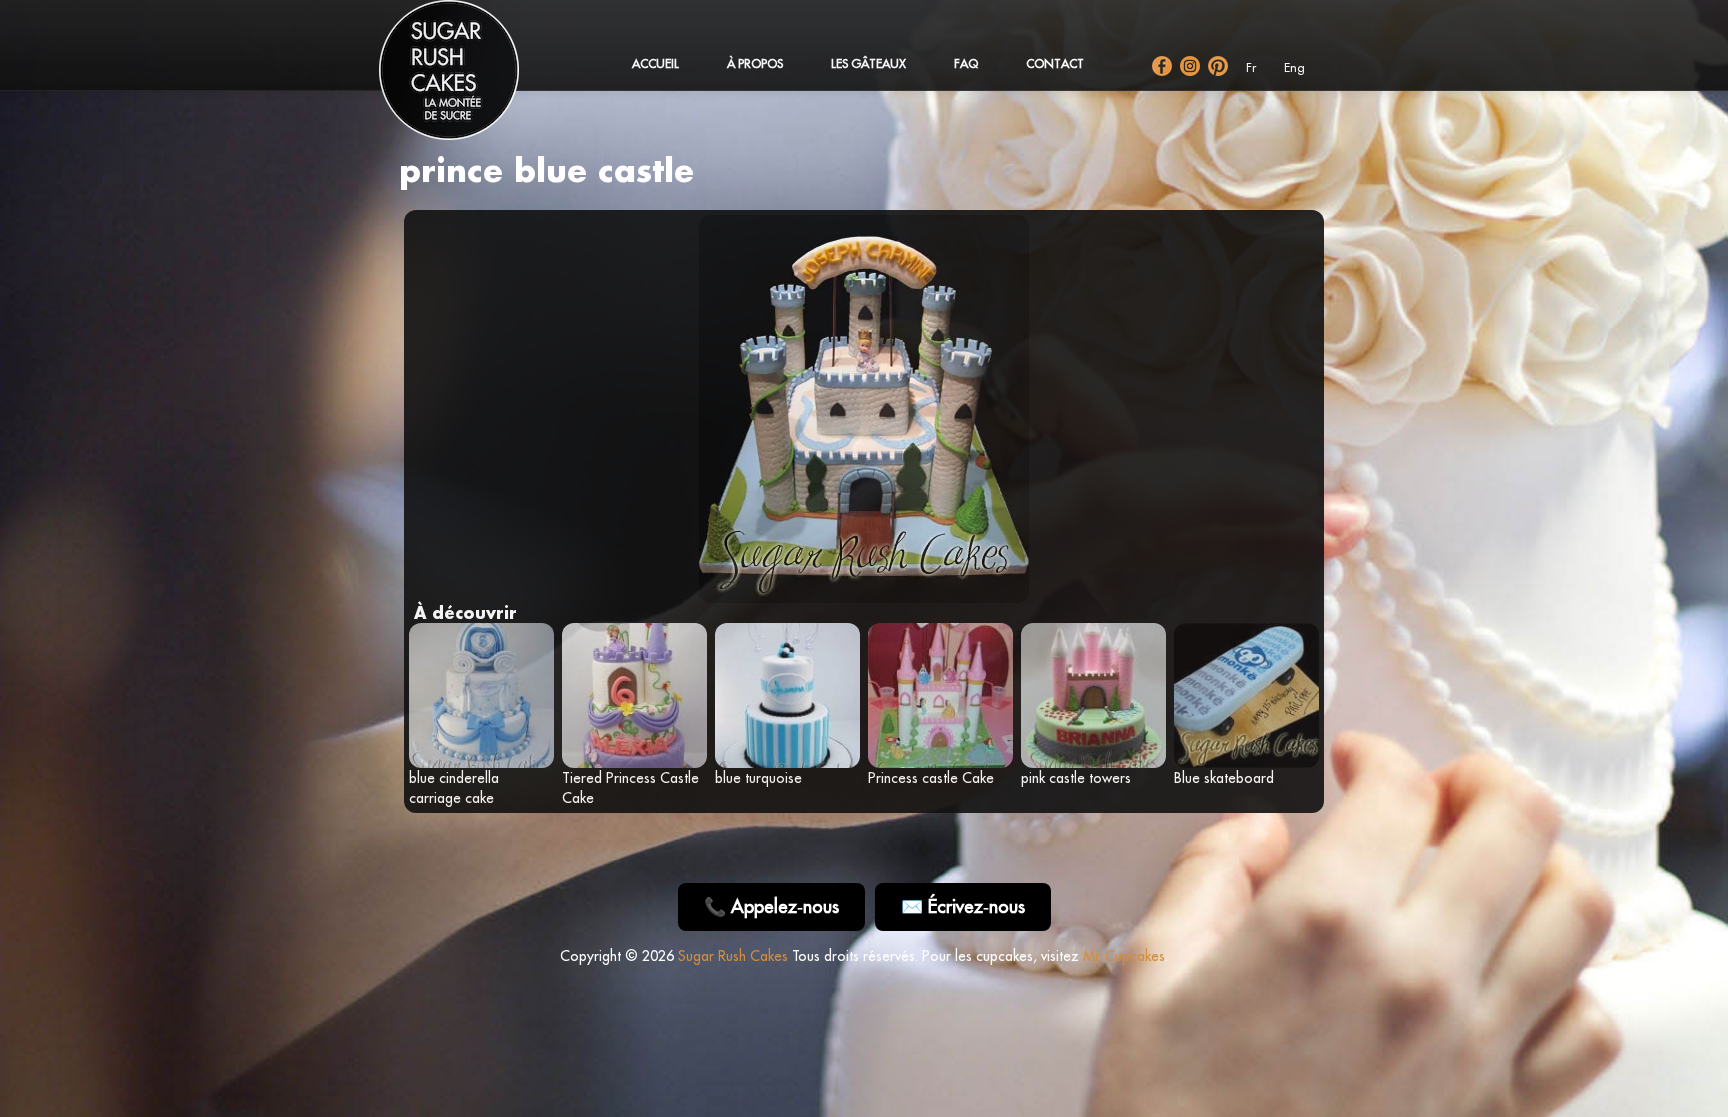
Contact (1055, 63)
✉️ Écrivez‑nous (963, 906)
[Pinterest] (1218, 66)
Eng (1294, 67)
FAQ (966, 63)
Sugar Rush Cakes (733, 956)
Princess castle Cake (931, 778)
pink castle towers (1076, 778)
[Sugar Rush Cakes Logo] (469, 80)
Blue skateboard (1224, 778)
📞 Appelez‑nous (771, 906)
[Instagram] (1190, 66)
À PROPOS (755, 63)
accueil (655, 63)
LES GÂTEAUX (868, 63)
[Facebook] (1162, 66)
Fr (1251, 67)
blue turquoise (758, 778)
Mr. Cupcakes (1124, 956)
